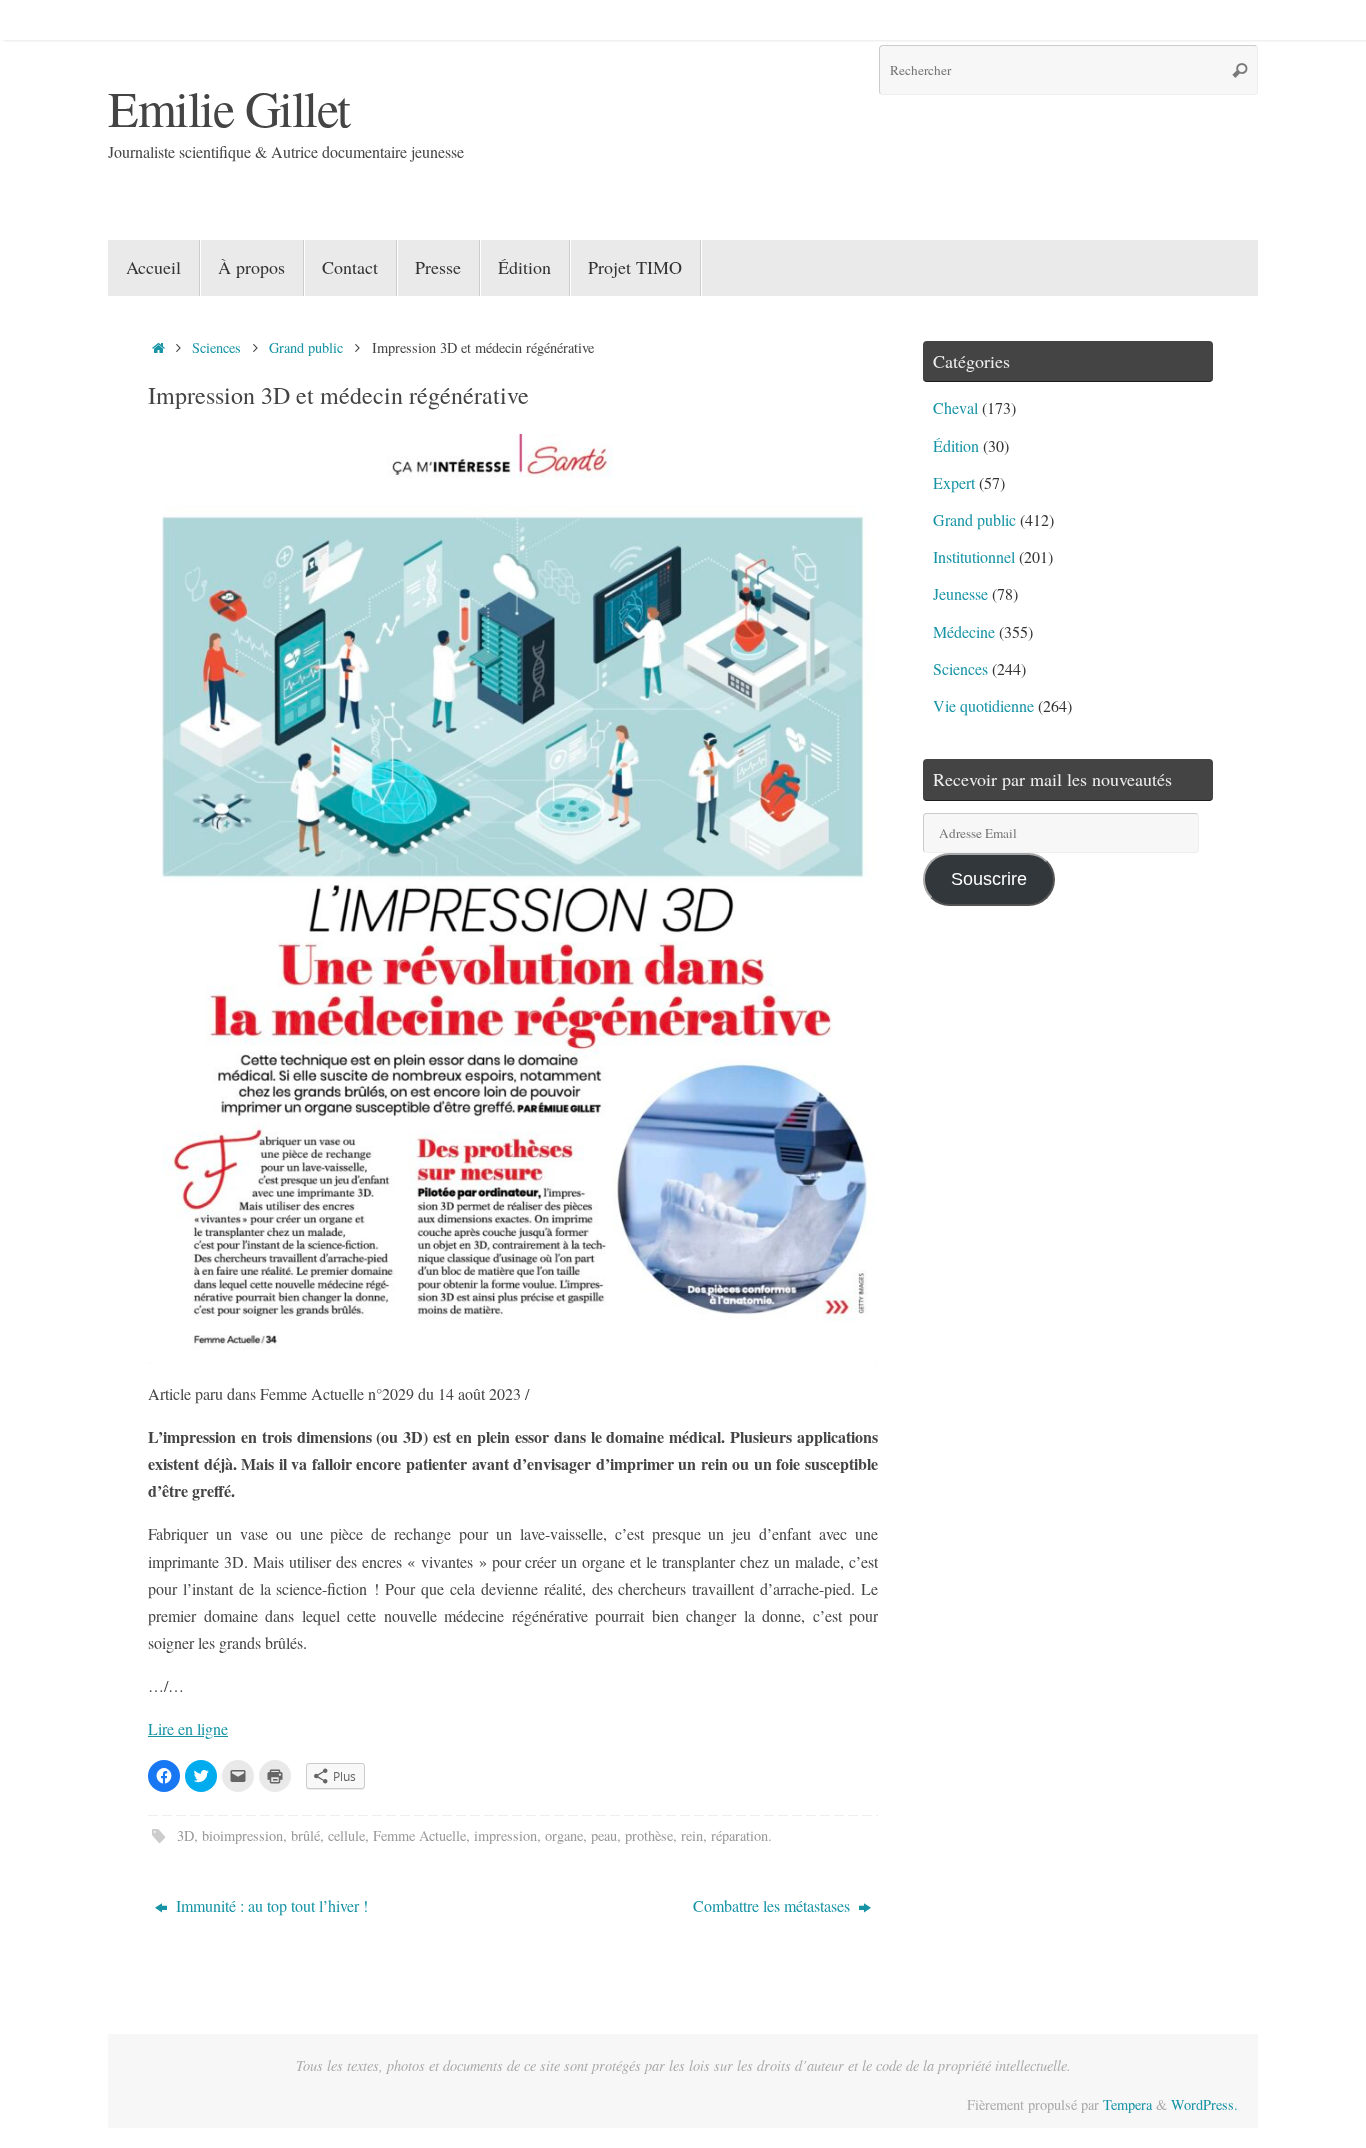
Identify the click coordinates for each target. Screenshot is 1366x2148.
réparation (739, 1835)
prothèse (649, 1835)
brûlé (305, 1835)
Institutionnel (974, 556)
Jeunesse (960, 593)
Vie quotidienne (983, 705)
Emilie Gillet (229, 107)
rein (692, 1835)
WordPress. (1204, 2104)
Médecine (964, 631)
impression (505, 1835)
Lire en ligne (188, 1728)
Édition (956, 445)
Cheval (955, 407)
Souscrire (989, 879)
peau (604, 1835)
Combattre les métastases (773, 1905)
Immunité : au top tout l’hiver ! (270, 1905)
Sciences (216, 347)
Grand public (306, 347)
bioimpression (242, 1835)
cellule (346, 1835)
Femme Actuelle (419, 1835)
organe (564, 1835)
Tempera (1127, 2104)
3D (185, 1835)
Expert (954, 482)
